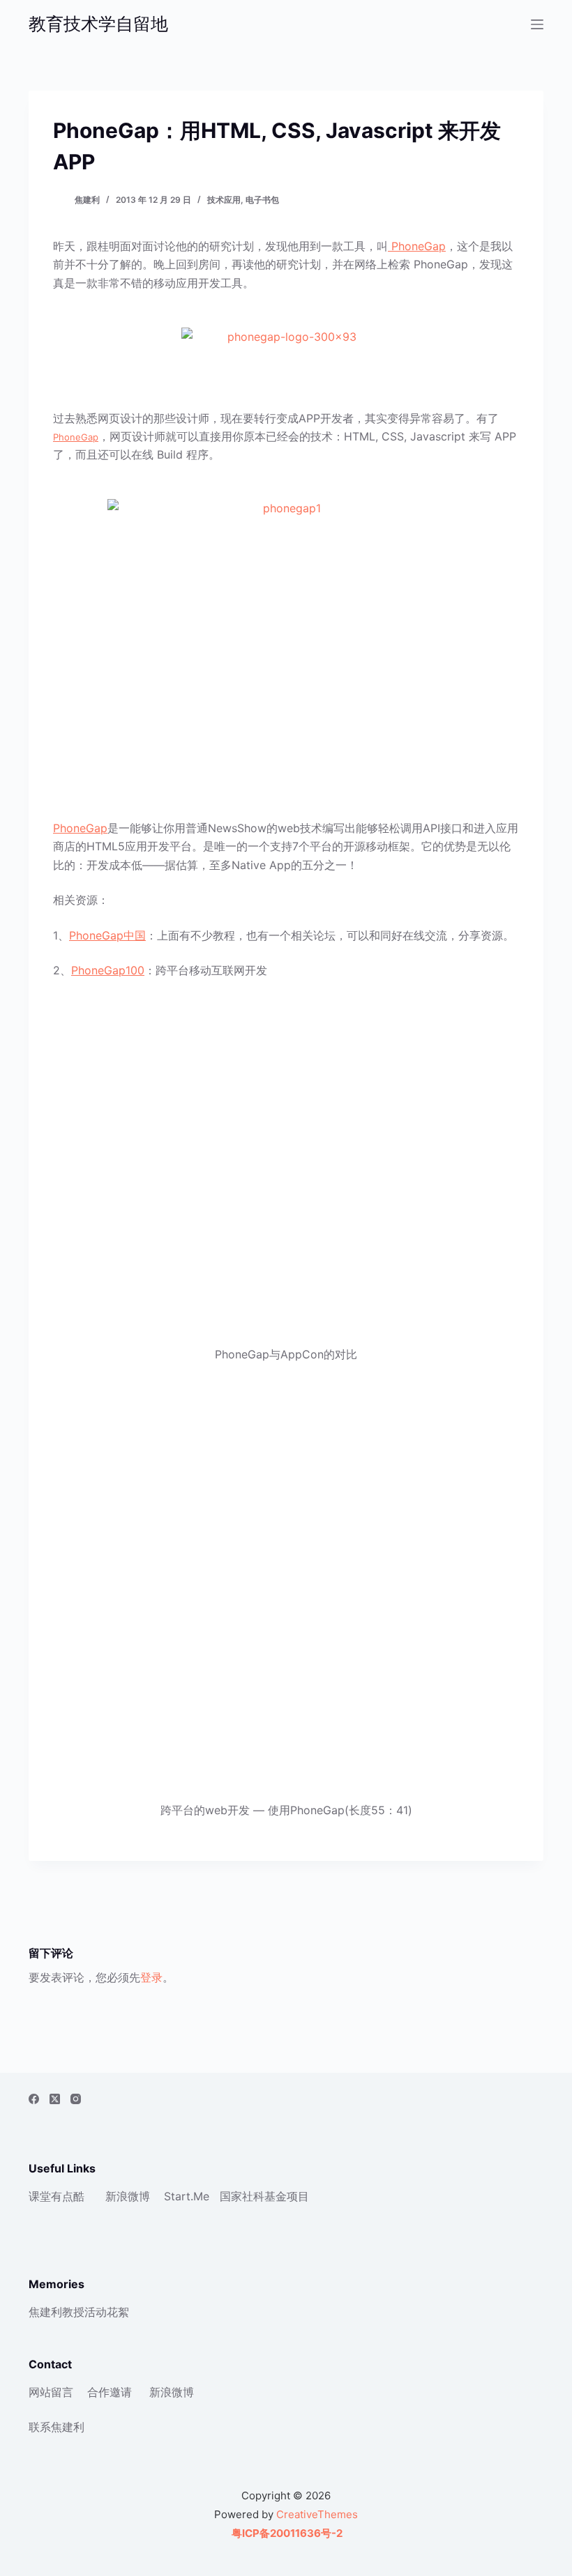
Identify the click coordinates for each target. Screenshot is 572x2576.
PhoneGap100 (108, 970)
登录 (151, 1977)
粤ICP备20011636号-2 (286, 2533)
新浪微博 (128, 2196)
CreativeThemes (317, 2514)
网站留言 (51, 2392)
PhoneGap (417, 246)
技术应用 (224, 200)
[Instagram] (76, 2099)
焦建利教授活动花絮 (79, 2312)
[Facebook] (34, 2099)
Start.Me (187, 2196)
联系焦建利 (57, 2427)
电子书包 (262, 200)
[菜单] (537, 24)
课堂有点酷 (57, 2196)
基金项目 (287, 2196)
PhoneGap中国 (107, 935)
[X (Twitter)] (55, 2099)
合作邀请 (110, 2392)
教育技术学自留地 (98, 24)
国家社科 (242, 2196)
